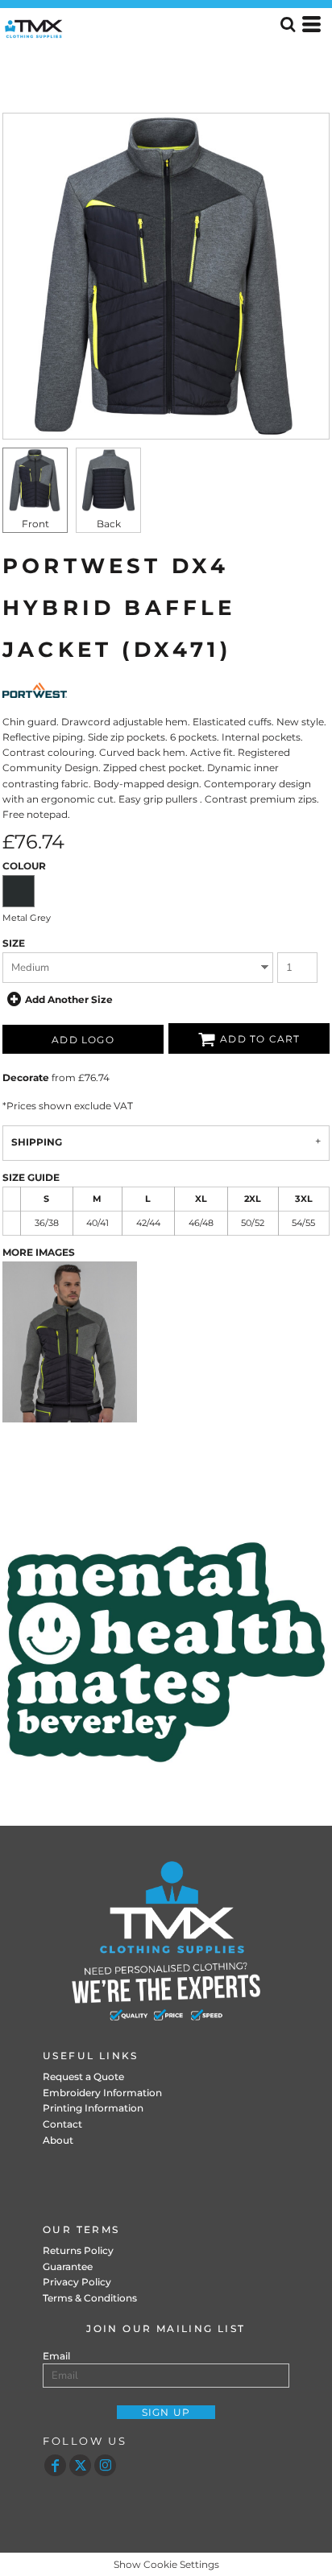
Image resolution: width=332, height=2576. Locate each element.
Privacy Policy (77, 2282)
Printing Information (93, 2108)
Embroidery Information (102, 2093)
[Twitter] (80, 2465)
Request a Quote (83, 2076)
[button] (166, 1652)
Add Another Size (69, 999)
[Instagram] (105, 2465)
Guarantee (68, 2266)
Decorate (26, 1077)
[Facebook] (55, 2465)
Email (56, 2356)
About (58, 2140)
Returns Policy (78, 2250)
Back (109, 524)
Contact (62, 2124)
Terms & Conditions (90, 2298)
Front (35, 524)
